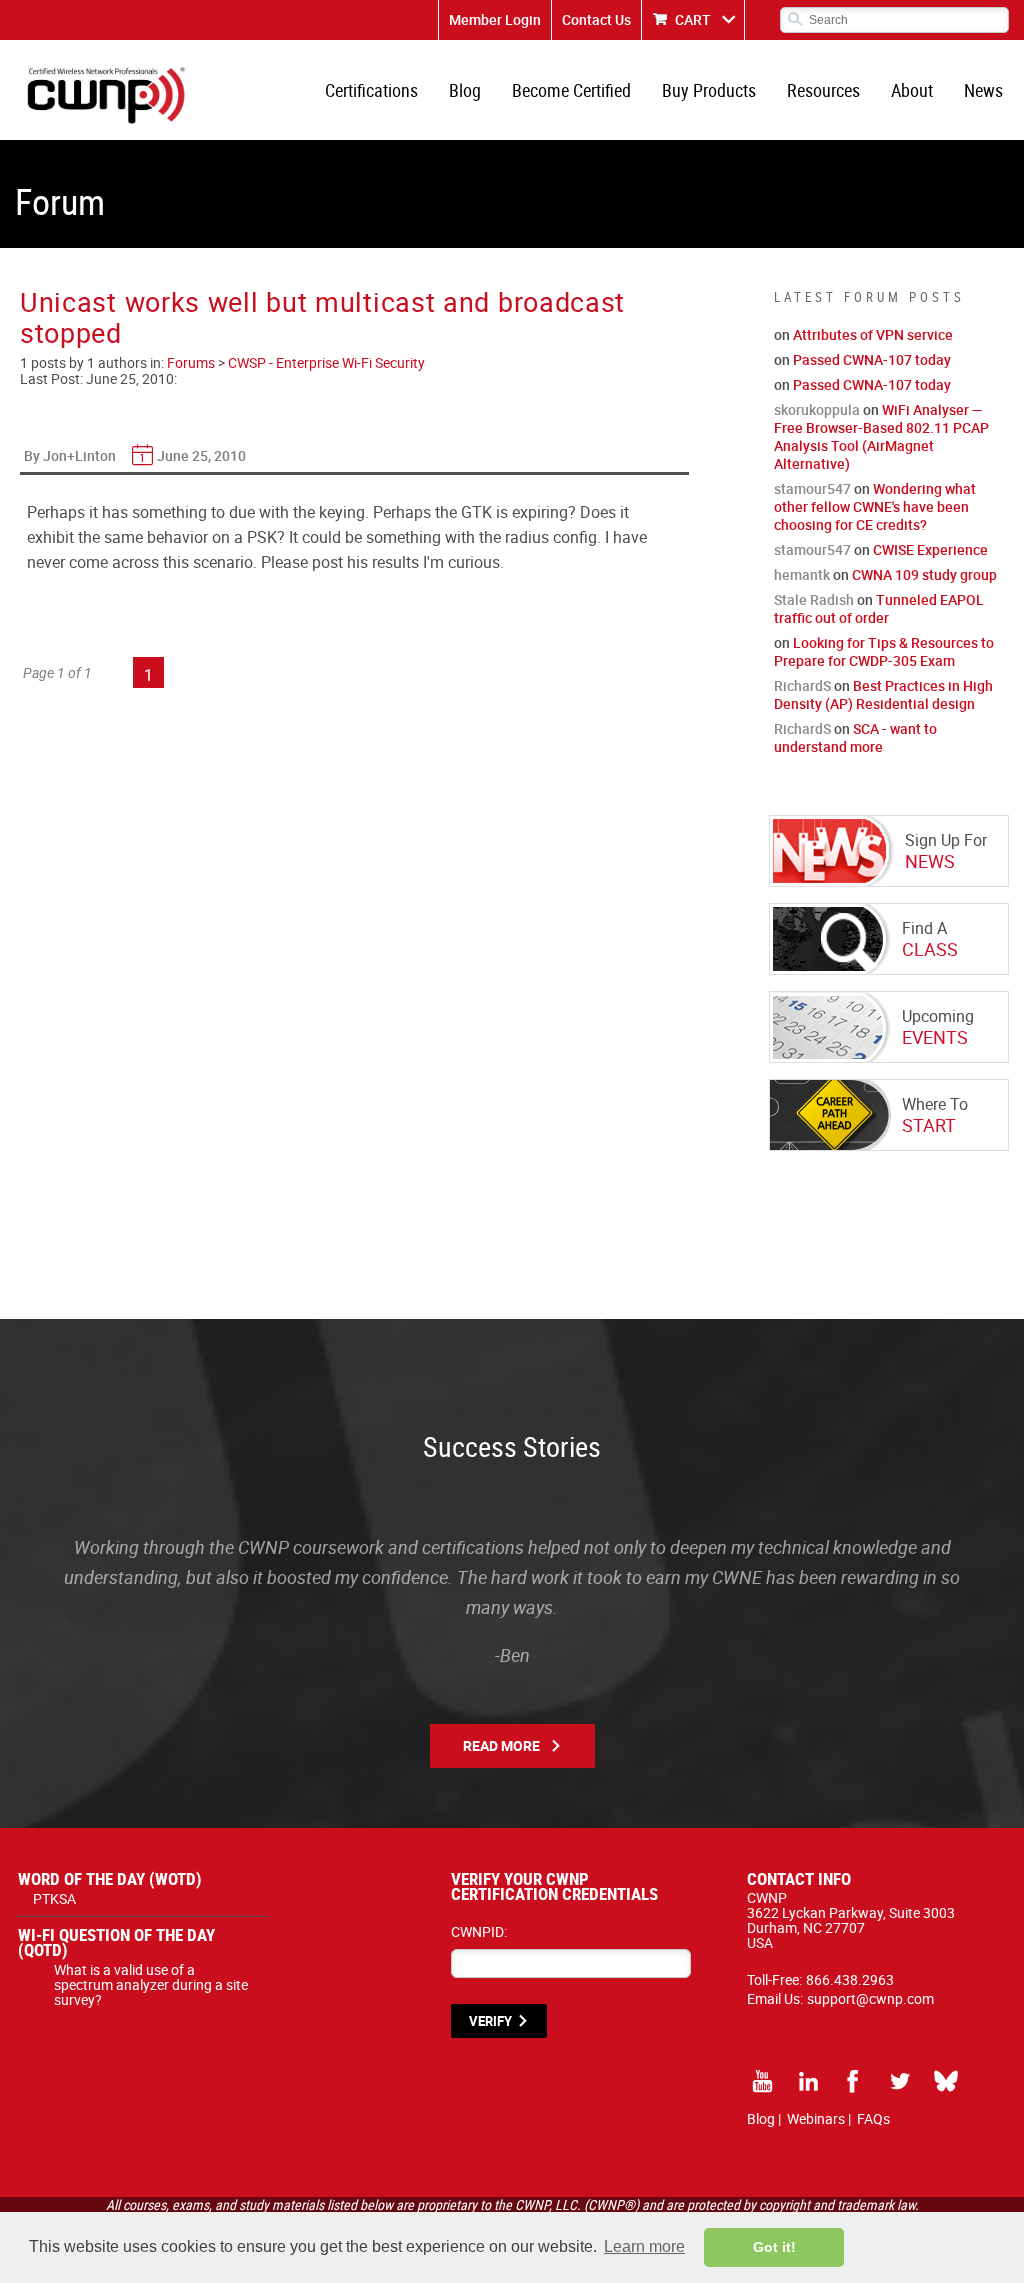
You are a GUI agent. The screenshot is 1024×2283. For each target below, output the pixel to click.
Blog (465, 90)
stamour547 (812, 488)
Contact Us (596, 19)
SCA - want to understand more (855, 737)
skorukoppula (817, 409)
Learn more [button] (644, 2246)
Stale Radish (814, 599)
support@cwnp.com (870, 1998)
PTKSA (54, 1898)
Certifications (371, 90)
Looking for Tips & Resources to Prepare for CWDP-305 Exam (884, 651)
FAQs (873, 2118)
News (983, 90)
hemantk (802, 574)
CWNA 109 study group (924, 574)
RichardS (802, 685)
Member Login (495, 19)
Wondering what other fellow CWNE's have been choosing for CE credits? (875, 506)
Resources (823, 90)
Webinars (816, 2118)
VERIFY (490, 2021)
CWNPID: (479, 1931)
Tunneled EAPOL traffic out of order (879, 608)
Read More (501, 1745)
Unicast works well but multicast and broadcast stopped (322, 317)
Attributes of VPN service (873, 334)
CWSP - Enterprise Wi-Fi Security (326, 362)
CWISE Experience (930, 549)
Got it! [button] (774, 2247)
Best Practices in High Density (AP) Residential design (883, 694)
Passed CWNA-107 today (872, 359)
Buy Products (709, 90)
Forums (191, 362)
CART (693, 19)
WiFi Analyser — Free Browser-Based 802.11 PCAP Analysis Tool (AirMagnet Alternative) (881, 436)
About (912, 90)
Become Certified (571, 90)
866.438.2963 (850, 1979)
